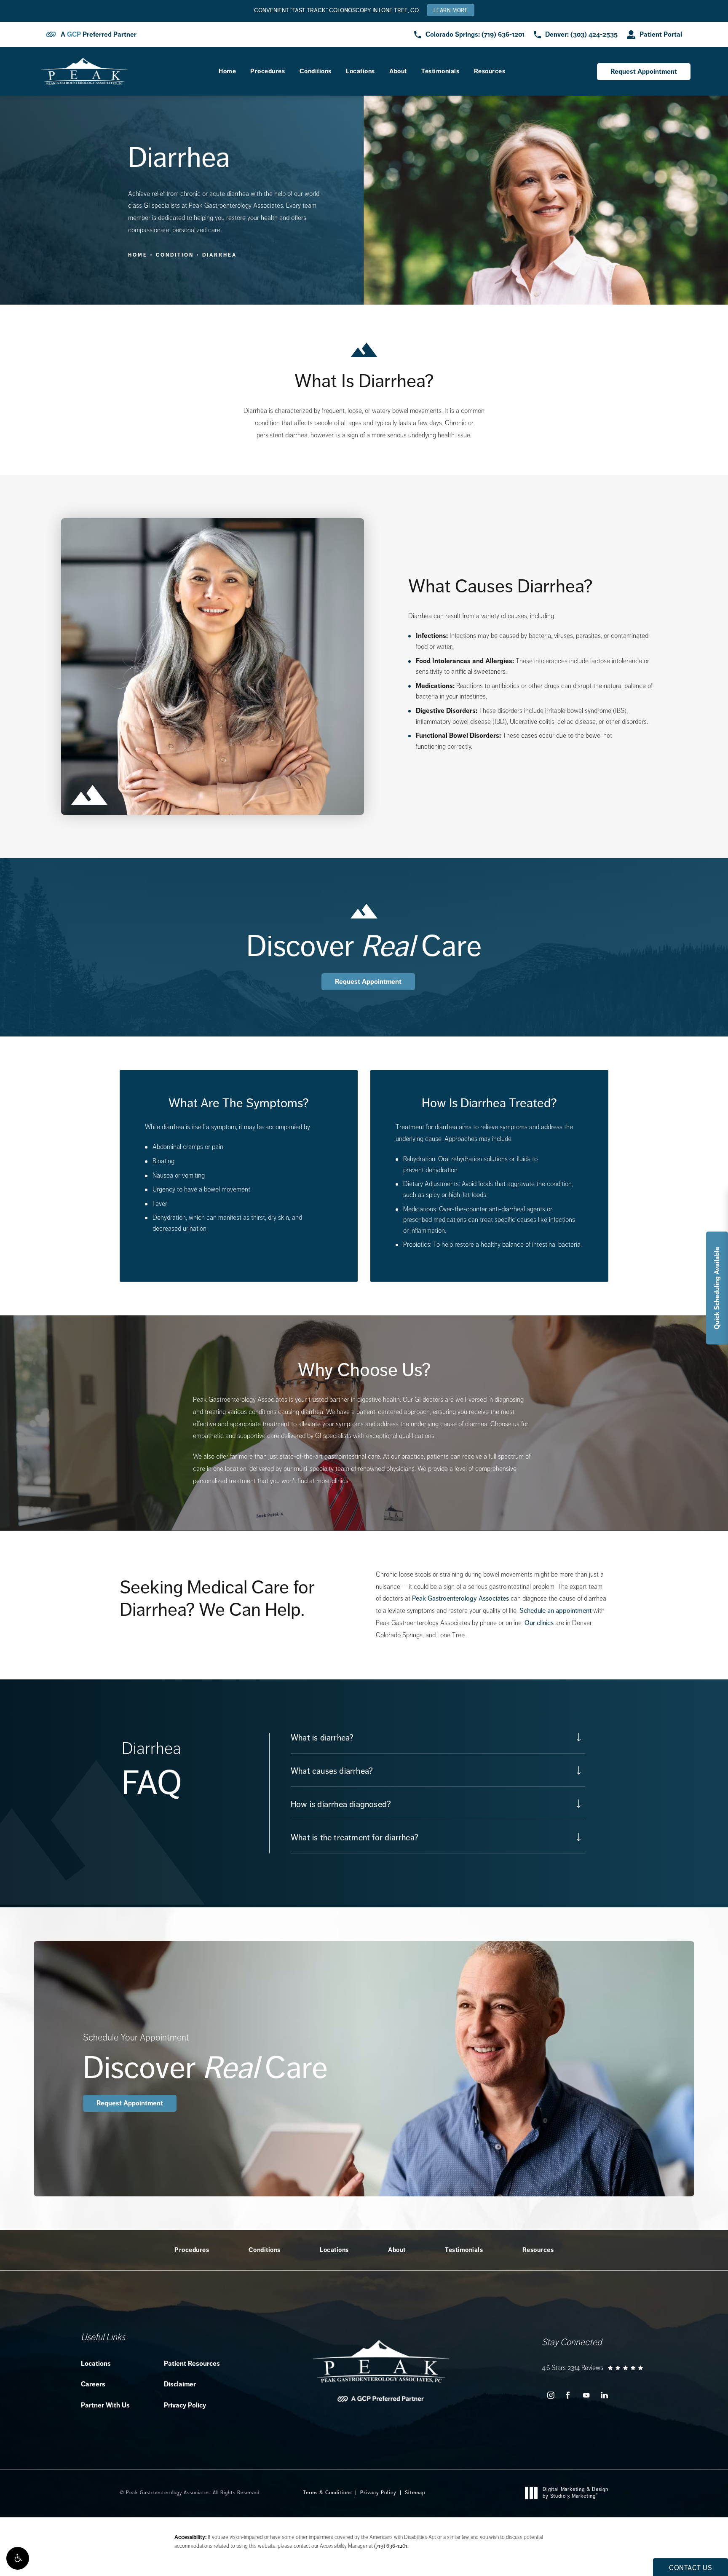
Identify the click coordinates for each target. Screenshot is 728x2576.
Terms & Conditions (327, 2493)
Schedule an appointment (555, 1611)
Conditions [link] (316, 71)
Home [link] (227, 71)
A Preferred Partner (99, 35)
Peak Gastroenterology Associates (460, 1598)
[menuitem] (227, 71)
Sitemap (415, 2493)
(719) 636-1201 (391, 2546)
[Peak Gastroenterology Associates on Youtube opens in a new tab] (586, 2395)
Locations (96, 2363)
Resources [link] (490, 71)
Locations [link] (360, 71)
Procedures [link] (268, 71)
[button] (18, 2558)
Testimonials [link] (440, 71)
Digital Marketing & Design (575, 2493)
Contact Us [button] (691, 2568)
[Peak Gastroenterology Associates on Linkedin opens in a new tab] (604, 2395)
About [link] (398, 71)
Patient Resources (192, 2363)
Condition (175, 255)
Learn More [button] (451, 10)
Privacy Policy (185, 2405)
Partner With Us (105, 2405)
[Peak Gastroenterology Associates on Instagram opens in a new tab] (550, 2395)
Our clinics (539, 1623)
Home (138, 255)
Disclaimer (180, 2384)
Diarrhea (219, 255)
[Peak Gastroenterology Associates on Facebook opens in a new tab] (568, 2395)
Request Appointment (644, 71)
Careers (93, 2384)
